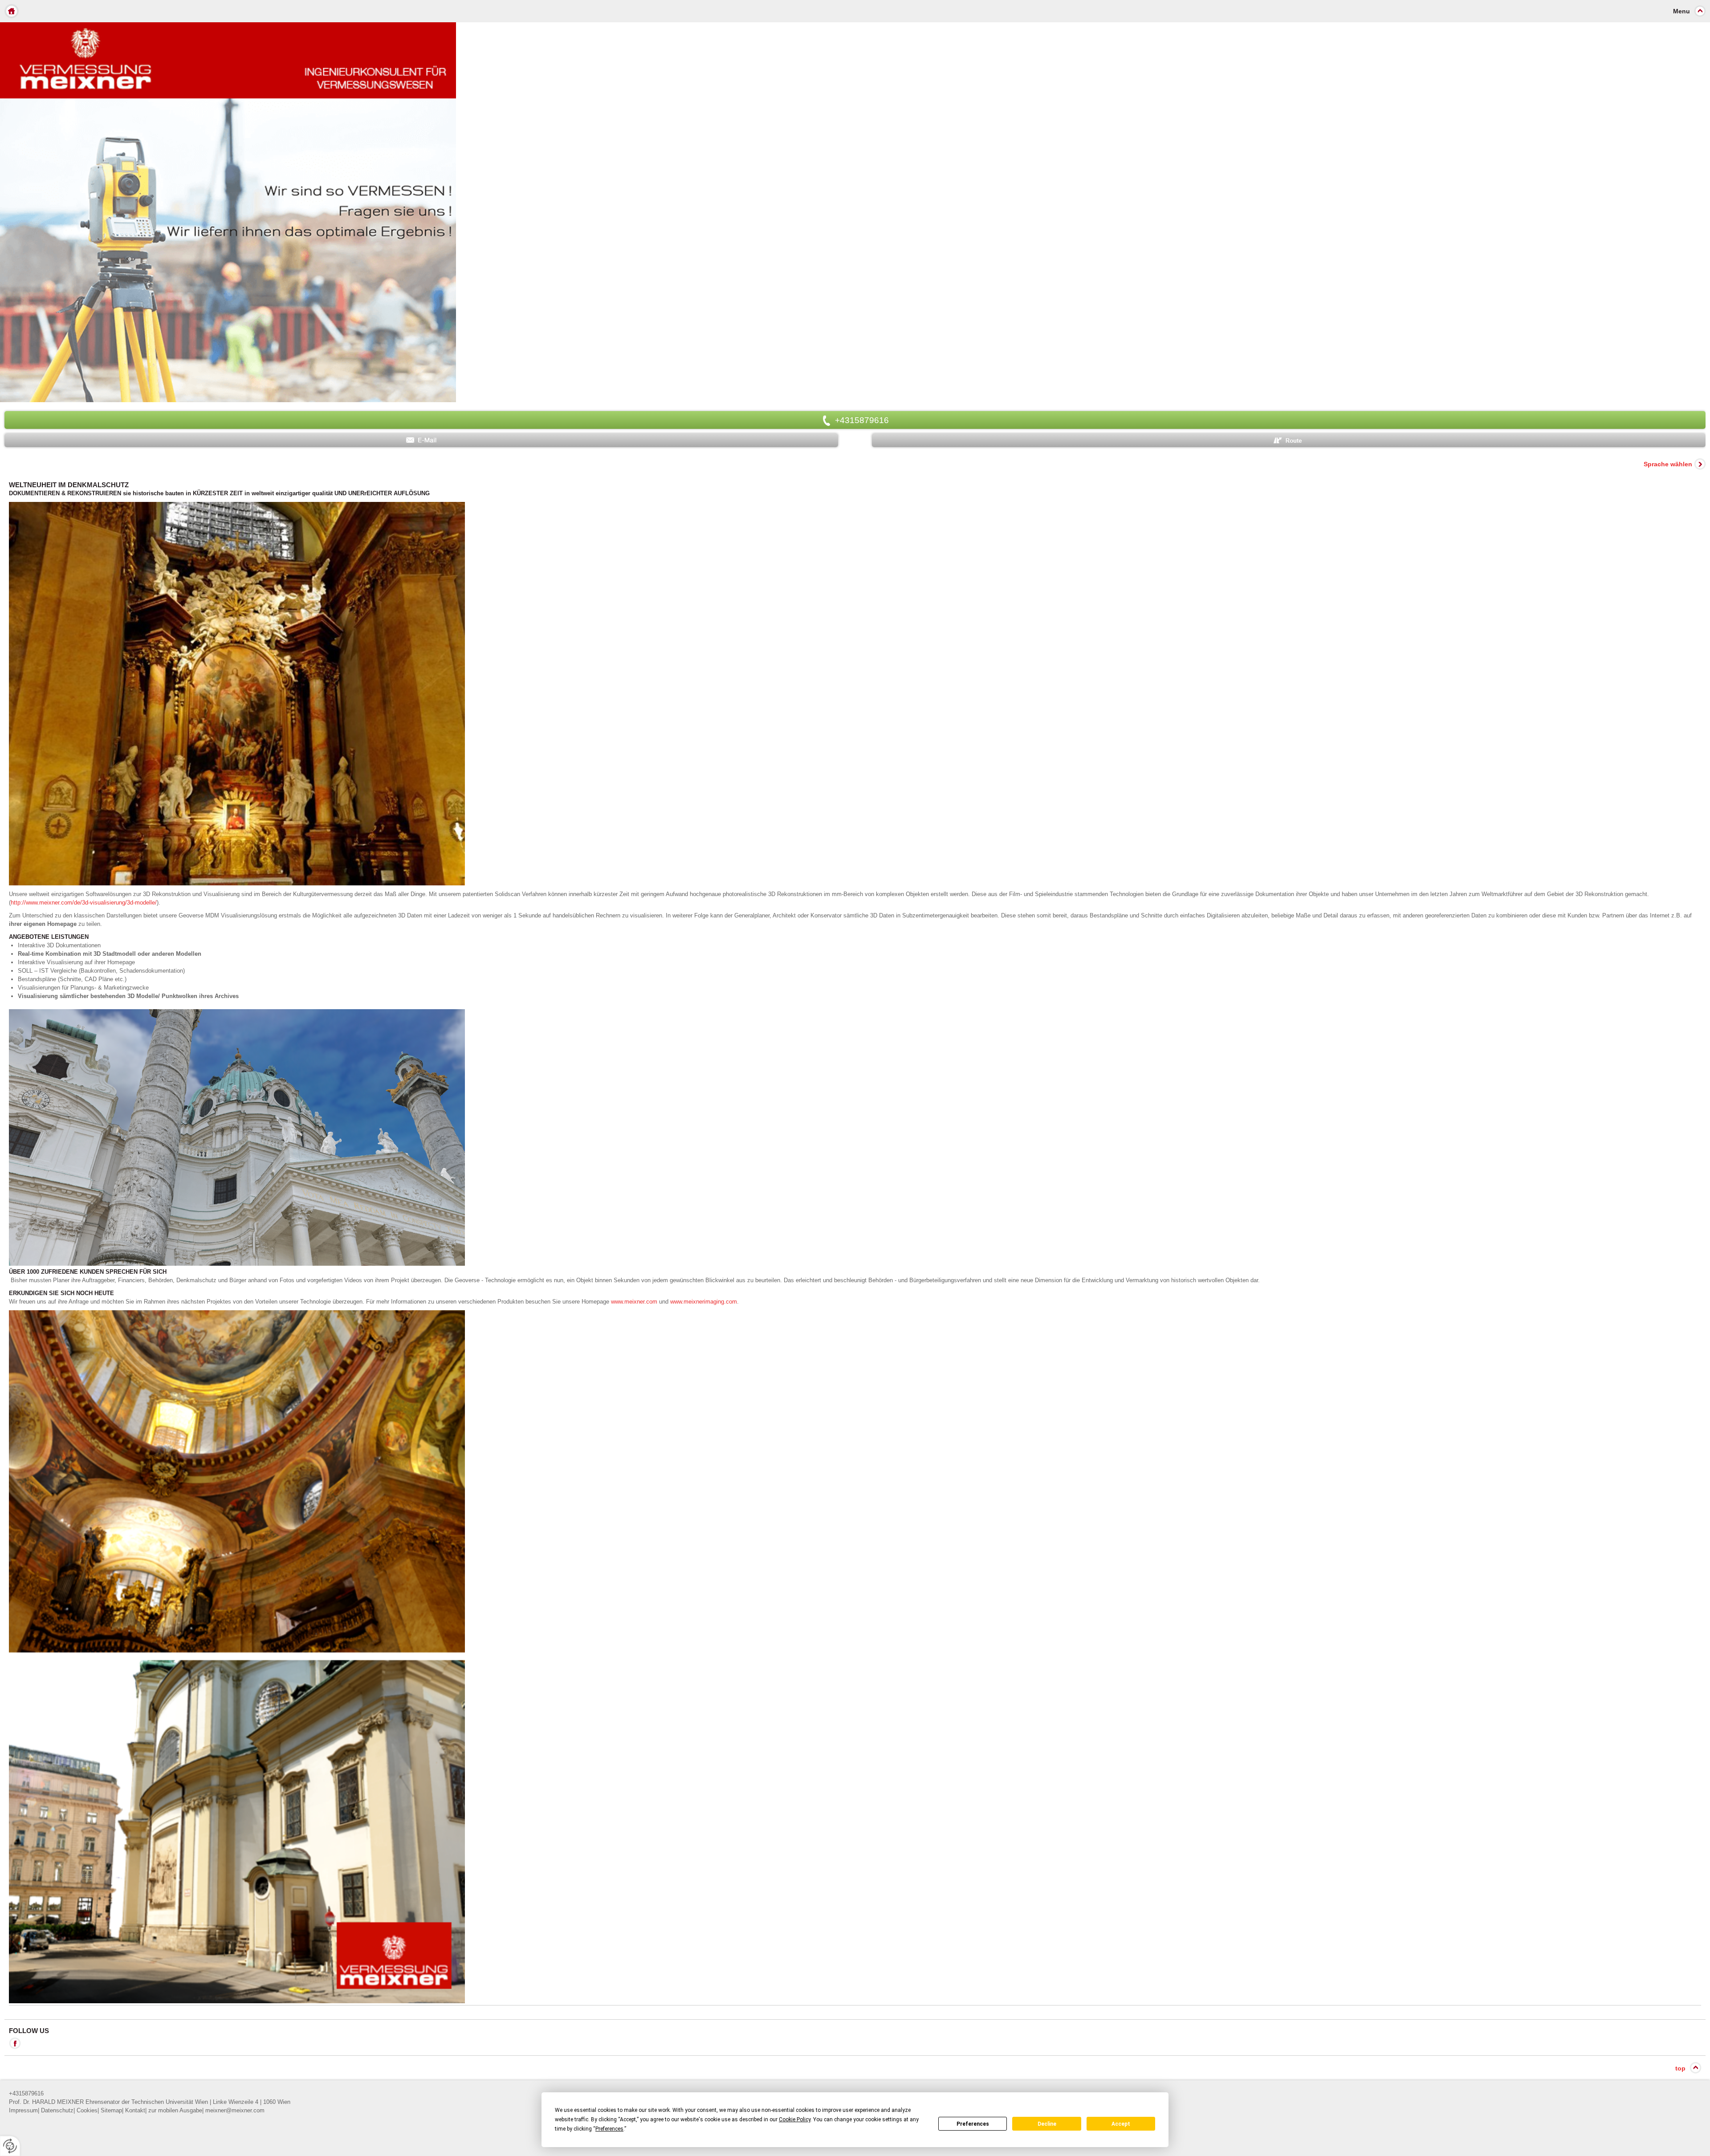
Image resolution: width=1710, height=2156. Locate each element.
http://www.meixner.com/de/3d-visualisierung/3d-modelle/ (84, 903)
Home (12, 11)
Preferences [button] (609, 2129)
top (1680, 2068)
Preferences (973, 2124)
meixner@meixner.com (235, 2110)
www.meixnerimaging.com (704, 1302)
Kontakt (135, 2110)
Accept (1121, 2124)
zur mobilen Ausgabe (175, 2110)
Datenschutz (57, 2110)
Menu (1681, 11)
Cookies (87, 2110)
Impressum (23, 2110)
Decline (1047, 2124)
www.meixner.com (634, 1302)
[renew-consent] (10, 2146)
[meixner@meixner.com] (421, 440)
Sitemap (111, 2110)
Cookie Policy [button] (795, 2119)
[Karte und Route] (1289, 440)
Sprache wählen (1668, 464)
